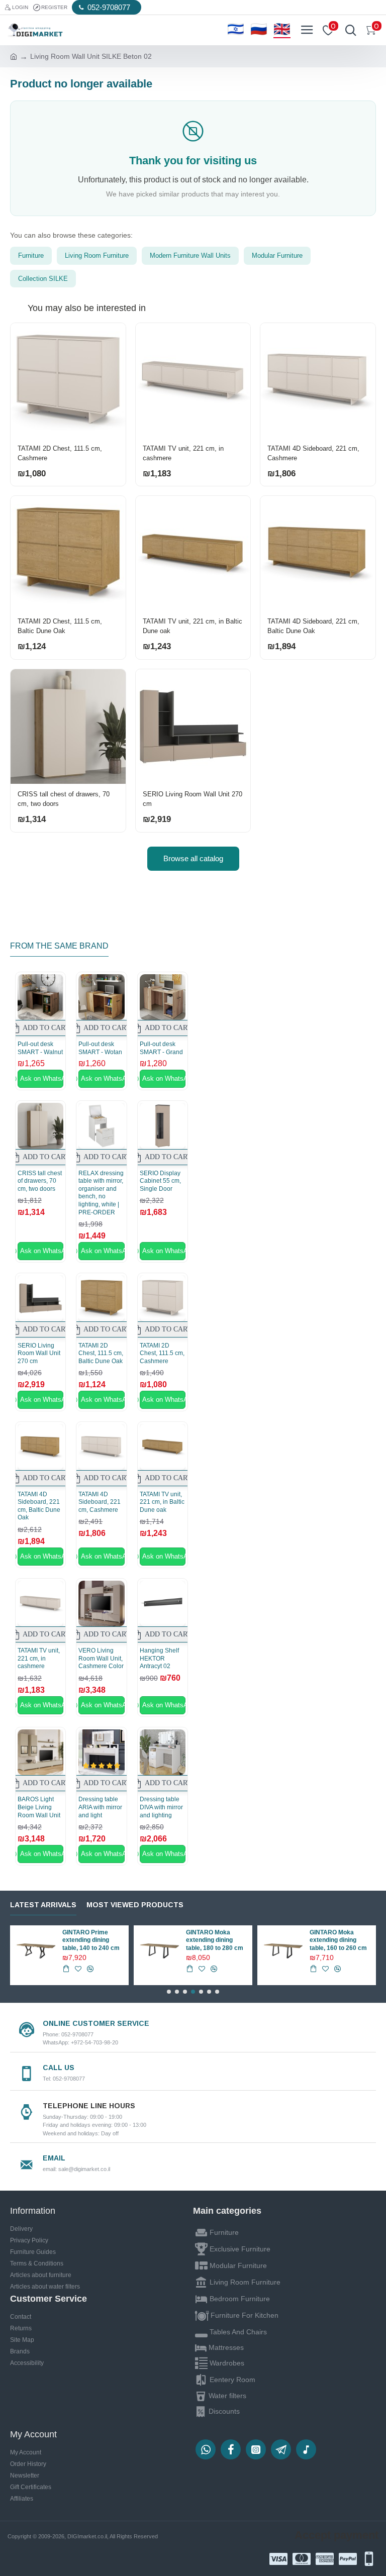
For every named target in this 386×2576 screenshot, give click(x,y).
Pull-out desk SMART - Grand (161, 1048)
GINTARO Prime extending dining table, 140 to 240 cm (91, 1940)
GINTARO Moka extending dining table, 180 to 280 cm (215, 1940)
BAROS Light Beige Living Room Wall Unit (39, 1807)
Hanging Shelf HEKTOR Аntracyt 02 (159, 1658)
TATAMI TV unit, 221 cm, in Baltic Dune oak (192, 626)
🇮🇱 (236, 30)
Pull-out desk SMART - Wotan (100, 1048)
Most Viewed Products (135, 1905)
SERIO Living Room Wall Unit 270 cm (192, 799)
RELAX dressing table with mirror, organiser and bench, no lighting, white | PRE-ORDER (101, 1193)
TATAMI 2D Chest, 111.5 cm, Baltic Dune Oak (60, 626)
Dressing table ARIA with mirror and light (100, 1807)
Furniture (31, 255)
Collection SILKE (43, 279)
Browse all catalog (193, 858)
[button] (169, 1992)
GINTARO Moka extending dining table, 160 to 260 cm (338, 1940)
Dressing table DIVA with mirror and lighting (161, 1807)
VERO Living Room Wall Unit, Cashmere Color (101, 1658)
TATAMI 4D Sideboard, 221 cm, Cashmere (313, 453)
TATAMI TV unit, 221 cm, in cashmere (183, 453)
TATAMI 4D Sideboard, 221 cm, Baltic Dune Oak (313, 626)
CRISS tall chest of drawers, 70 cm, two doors (64, 799)
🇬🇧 (282, 30)
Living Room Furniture (97, 255)
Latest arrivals (43, 1905)
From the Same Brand (59, 946)
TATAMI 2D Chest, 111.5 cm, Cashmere (60, 453)
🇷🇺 (259, 30)
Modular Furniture (277, 255)
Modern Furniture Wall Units (190, 255)
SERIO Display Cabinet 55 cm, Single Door (160, 1181)
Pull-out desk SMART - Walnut (40, 1048)
